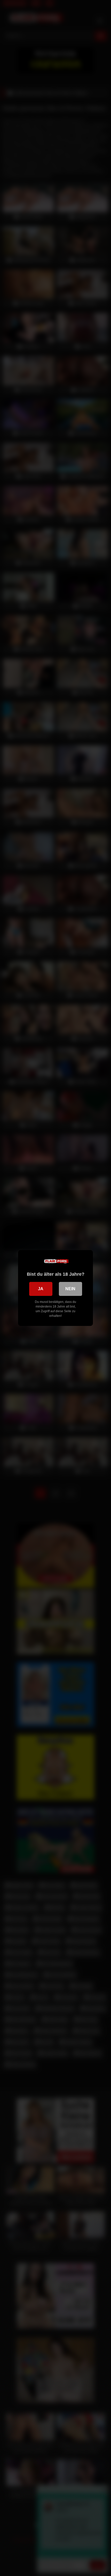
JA (41, 1289)
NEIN (70, 1289)
